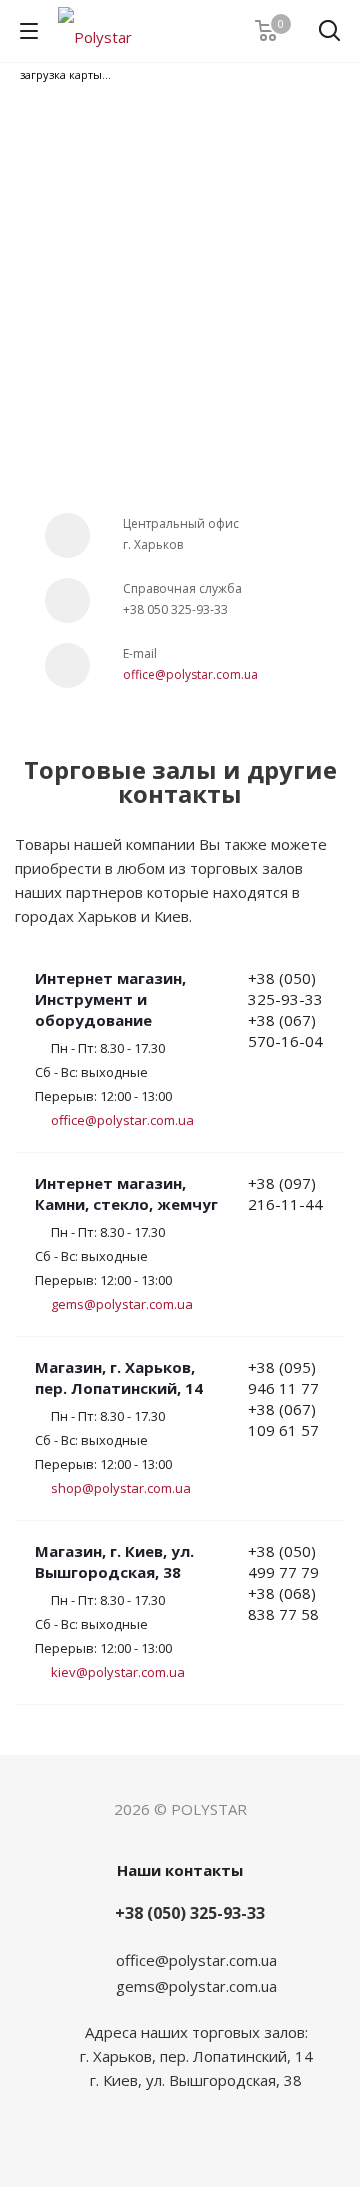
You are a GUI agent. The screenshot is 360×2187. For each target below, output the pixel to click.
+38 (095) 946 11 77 (283, 1377)
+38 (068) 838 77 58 (283, 1603)
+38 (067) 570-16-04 (285, 1030)
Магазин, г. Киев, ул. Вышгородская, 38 (114, 1561)
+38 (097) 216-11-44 (285, 1193)
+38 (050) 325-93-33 (285, 988)
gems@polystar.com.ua (122, 1304)
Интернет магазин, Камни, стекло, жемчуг (126, 1193)
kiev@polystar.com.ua (118, 1672)
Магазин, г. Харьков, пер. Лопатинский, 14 (119, 1377)
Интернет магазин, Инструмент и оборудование (110, 999)
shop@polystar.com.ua (121, 1488)
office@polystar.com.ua (190, 674)
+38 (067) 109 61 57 (283, 1419)
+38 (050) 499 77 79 (283, 1561)
